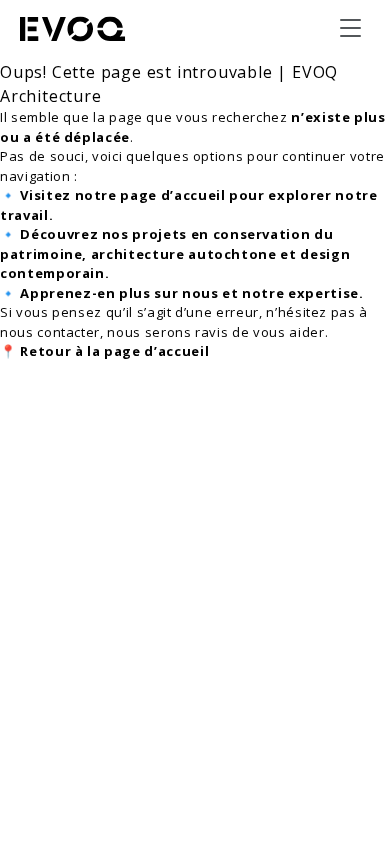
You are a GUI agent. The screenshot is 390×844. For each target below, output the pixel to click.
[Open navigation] (350, 28)
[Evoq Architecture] (73, 29)
